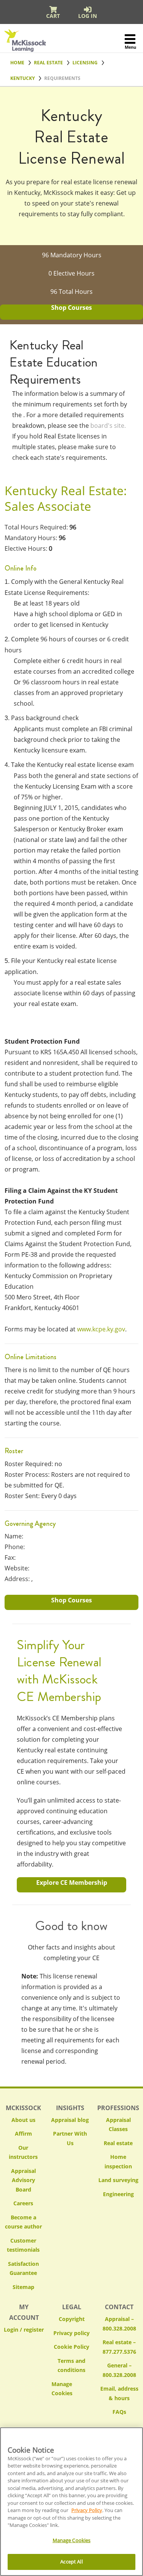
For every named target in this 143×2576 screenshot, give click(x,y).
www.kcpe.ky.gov (101, 1329)
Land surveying (118, 2180)
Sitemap (23, 2287)
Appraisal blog (70, 2120)
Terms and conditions (71, 2366)
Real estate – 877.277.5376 (119, 2347)
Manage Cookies (71, 2389)
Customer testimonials (23, 2245)
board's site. (108, 426)
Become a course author (23, 2222)
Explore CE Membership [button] (72, 1883)
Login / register (24, 2330)
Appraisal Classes (118, 2125)
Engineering (118, 2194)
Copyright (72, 2319)
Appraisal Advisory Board (23, 2180)
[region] (71, 2502)
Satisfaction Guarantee (23, 2268)
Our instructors (23, 2152)
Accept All (71, 2562)
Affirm (23, 2134)
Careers (23, 2203)
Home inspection (118, 2162)
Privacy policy (71, 2333)
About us (23, 2120)
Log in (88, 16)
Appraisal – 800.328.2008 (119, 2324)
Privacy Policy (87, 2510)
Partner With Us (70, 2138)
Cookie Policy (71, 2347)
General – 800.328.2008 (119, 2370)
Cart (53, 16)
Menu (130, 47)
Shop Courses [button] (71, 308)
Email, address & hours (119, 2393)
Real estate (118, 2143)
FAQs (119, 2412)
